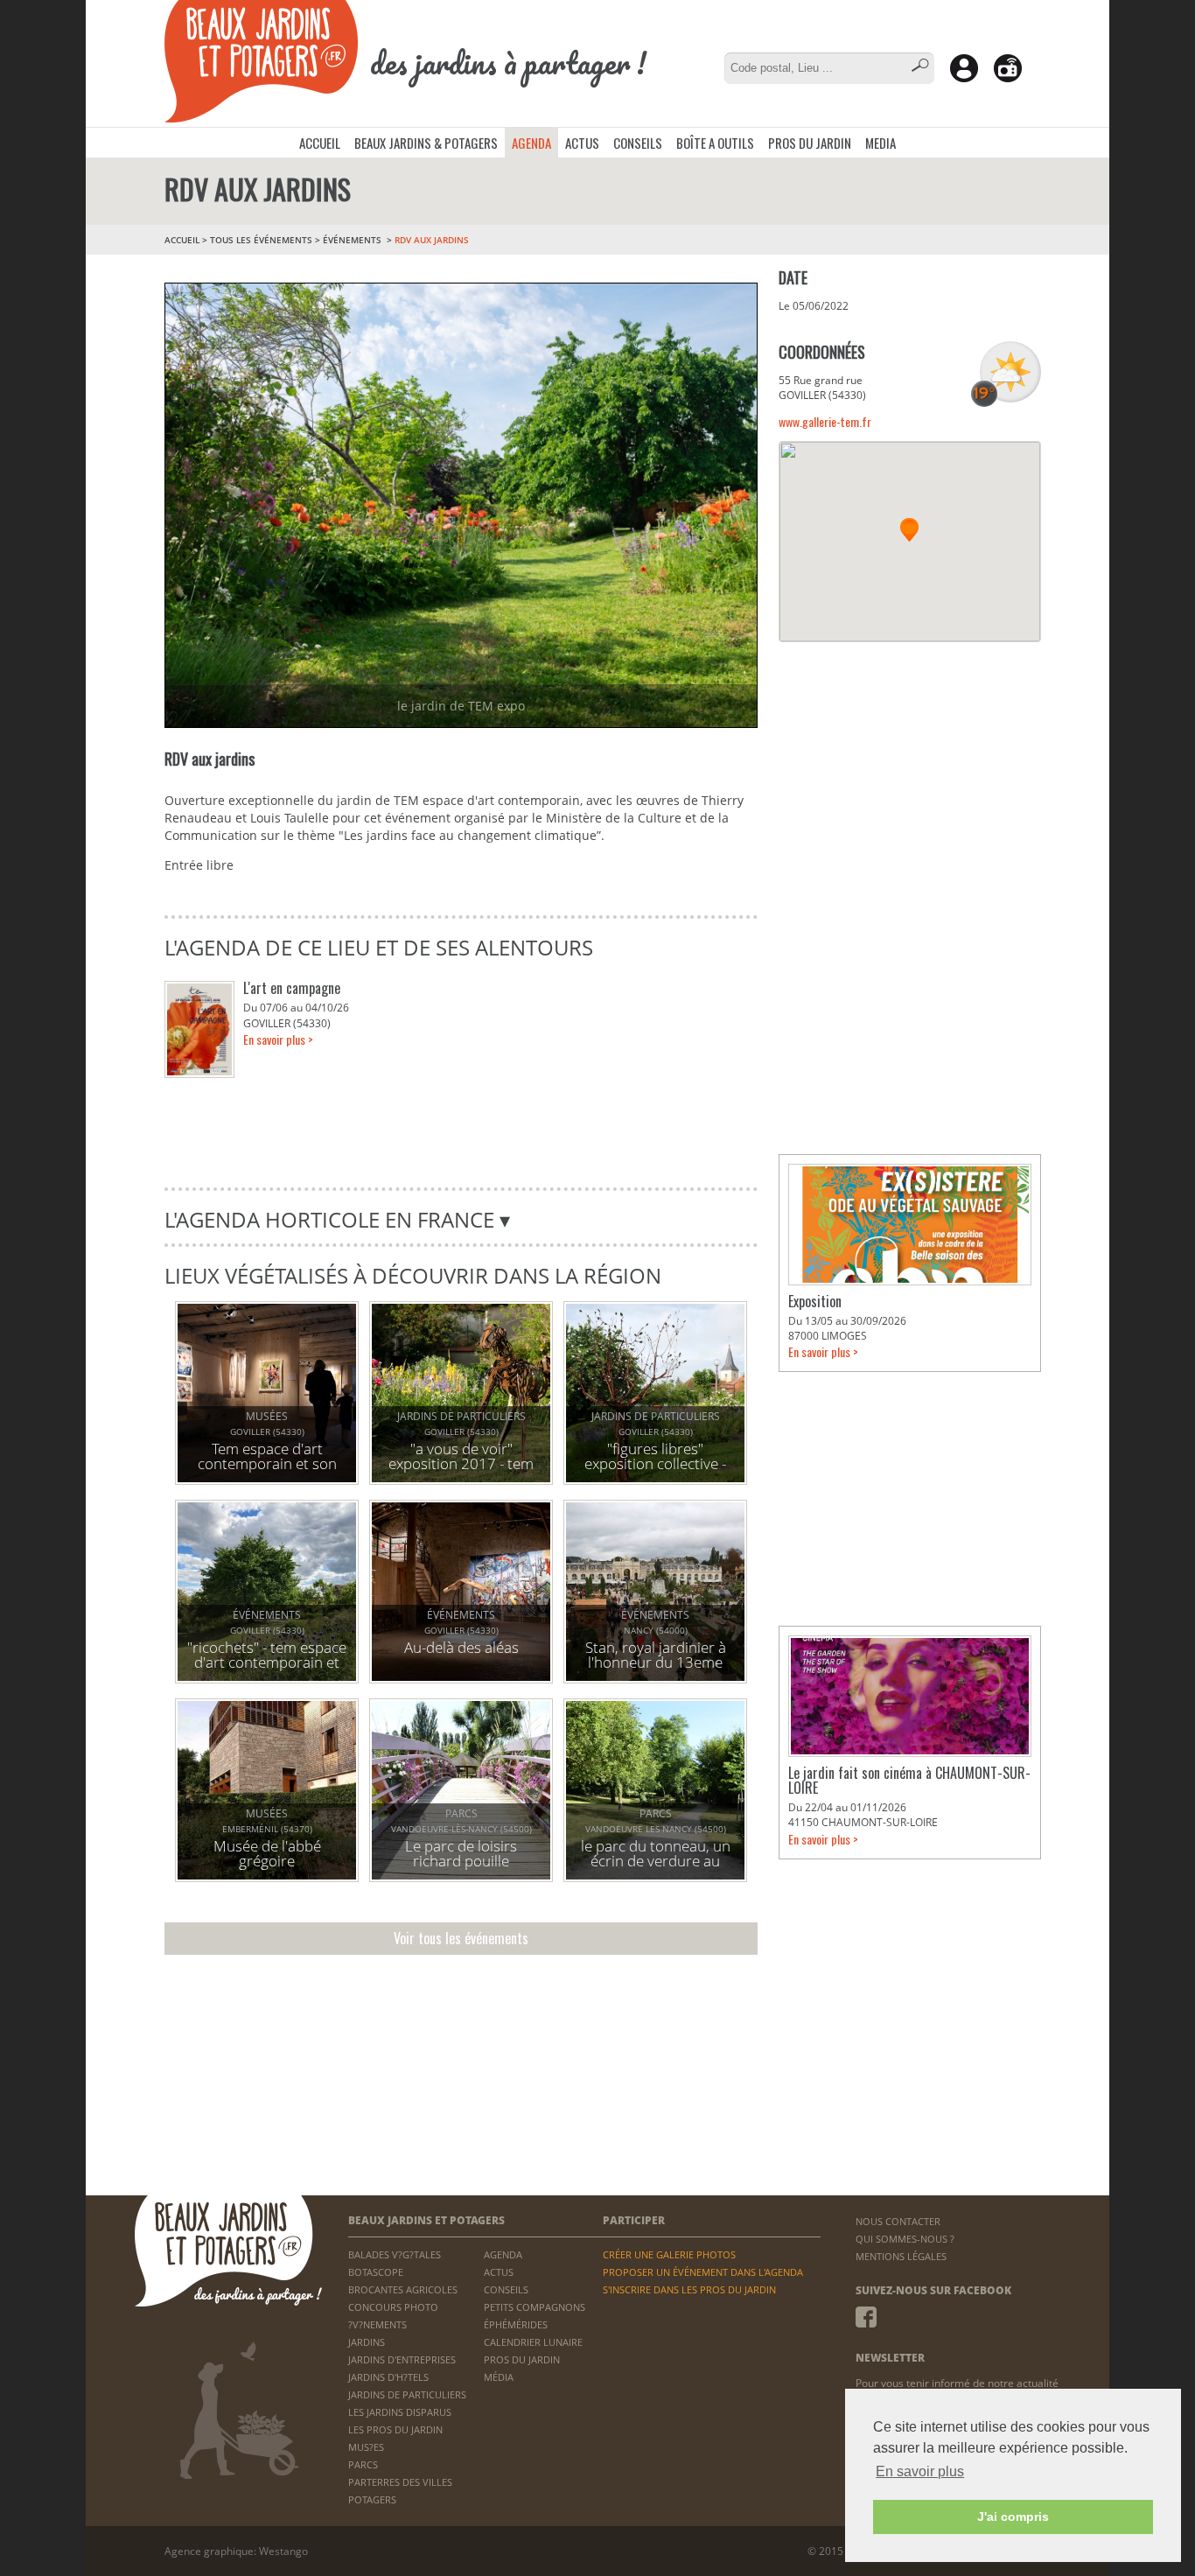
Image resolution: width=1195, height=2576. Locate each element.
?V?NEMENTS (377, 2324)
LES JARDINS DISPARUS (400, 2412)
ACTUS (582, 143)
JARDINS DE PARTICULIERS (407, 2394)
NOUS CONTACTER (898, 2221)
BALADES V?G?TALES (395, 2254)
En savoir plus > (278, 1039)
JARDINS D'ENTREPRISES (402, 2359)
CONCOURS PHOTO (393, 2307)
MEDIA (881, 143)
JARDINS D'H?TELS (388, 2377)
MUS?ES (366, 2447)
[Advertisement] (910, 769)
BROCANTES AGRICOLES (403, 2289)
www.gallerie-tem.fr (825, 421)
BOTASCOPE (376, 2272)
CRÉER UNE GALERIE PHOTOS (669, 2254)
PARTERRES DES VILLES (400, 2482)
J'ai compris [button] (1013, 2516)
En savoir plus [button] (920, 2471)
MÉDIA (499, 2377)
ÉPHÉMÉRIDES (516, 2324)
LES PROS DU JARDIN (395, 2429)
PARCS (363, 2464)
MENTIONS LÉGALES (901, 2256)
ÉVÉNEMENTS (353, 240)
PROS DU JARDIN (810, 143)
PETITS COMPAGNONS (535, 2307)
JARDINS (367, 2342)
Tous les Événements (261, 240)
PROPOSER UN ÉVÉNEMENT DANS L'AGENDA (703, 2272)
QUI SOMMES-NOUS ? (905, 2239)
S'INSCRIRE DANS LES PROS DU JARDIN (689, 2289)
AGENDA (531, 143)
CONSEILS (638, 143)
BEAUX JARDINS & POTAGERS (426, 143)
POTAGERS (372, 2499)
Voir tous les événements (461, 1938)
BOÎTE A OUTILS (715, 143)
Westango (283, 2551)
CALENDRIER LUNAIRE (533, 2342)
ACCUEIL (320, 143)
